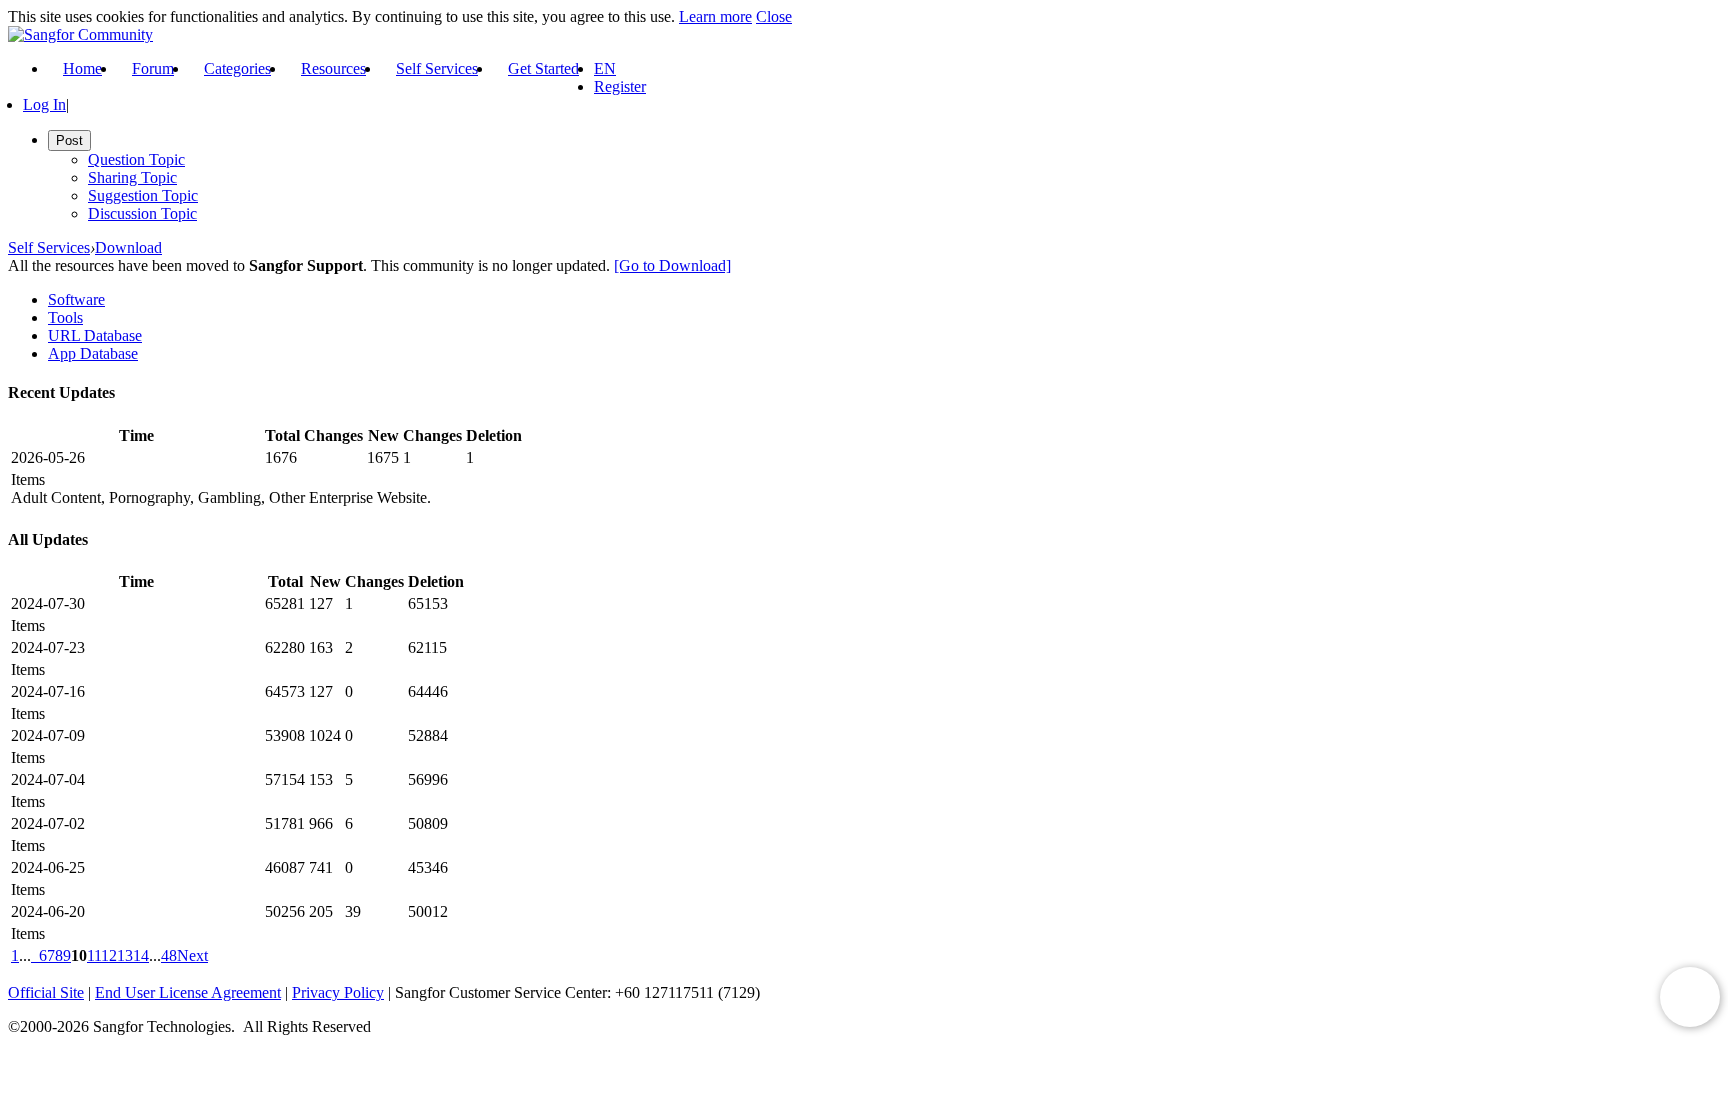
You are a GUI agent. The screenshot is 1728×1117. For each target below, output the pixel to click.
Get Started (543, 68)
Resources (333, 68)
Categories (237, 68)
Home (82, 68)
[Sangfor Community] (80, 34)
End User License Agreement (188, 992)
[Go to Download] (672, 265)
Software (76, 299)
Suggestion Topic (143, 195)
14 (141, 955)
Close (774, 16)
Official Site (46, 992)
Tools (65, 317)
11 (94, 955)
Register (620, 86)
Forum (153, 68)
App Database (93, 353)
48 (169, 955)
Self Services (437, 68)
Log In (44, 104)
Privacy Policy (338, 992)
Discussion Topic (142, 213)
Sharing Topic (132, 177)
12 (109, 955)
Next (192, 955)
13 (125, 955)
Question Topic (136, 159)
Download (128, 247)
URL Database (95, 335)
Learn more (715, 16)
